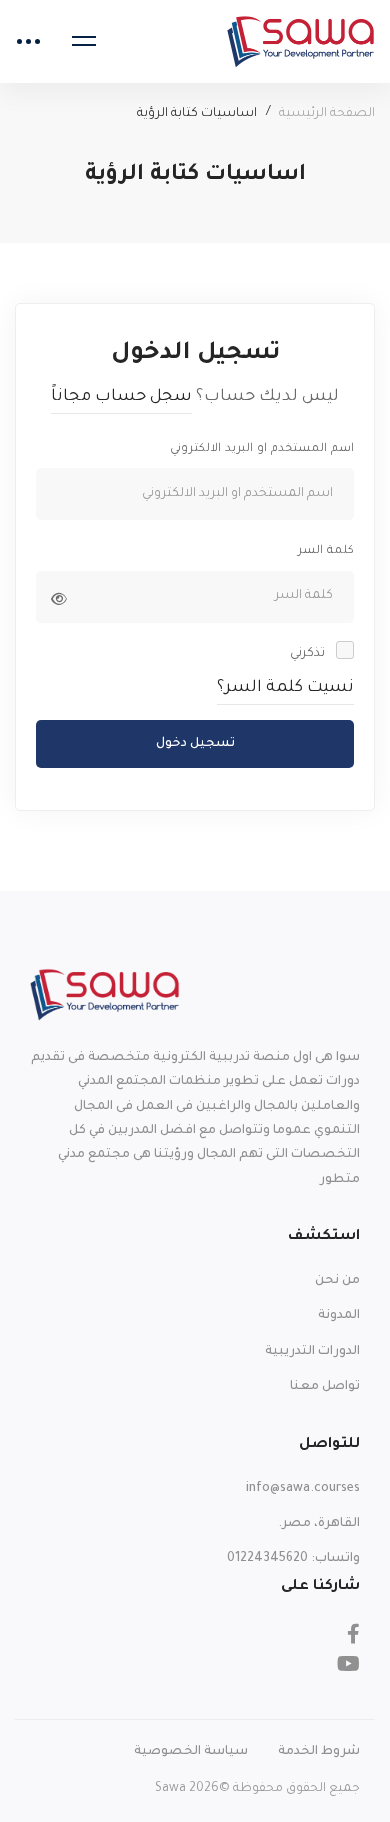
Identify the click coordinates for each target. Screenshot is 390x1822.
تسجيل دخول (195, 744)
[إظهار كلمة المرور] (59, 599)
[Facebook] (353, 1634)
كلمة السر (326, 551)
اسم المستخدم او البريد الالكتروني (262, 449)
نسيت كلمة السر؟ (285, 688)
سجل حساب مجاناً (121, 397)
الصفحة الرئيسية (327, 114)
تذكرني (309, 654)
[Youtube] (348, 1664)
